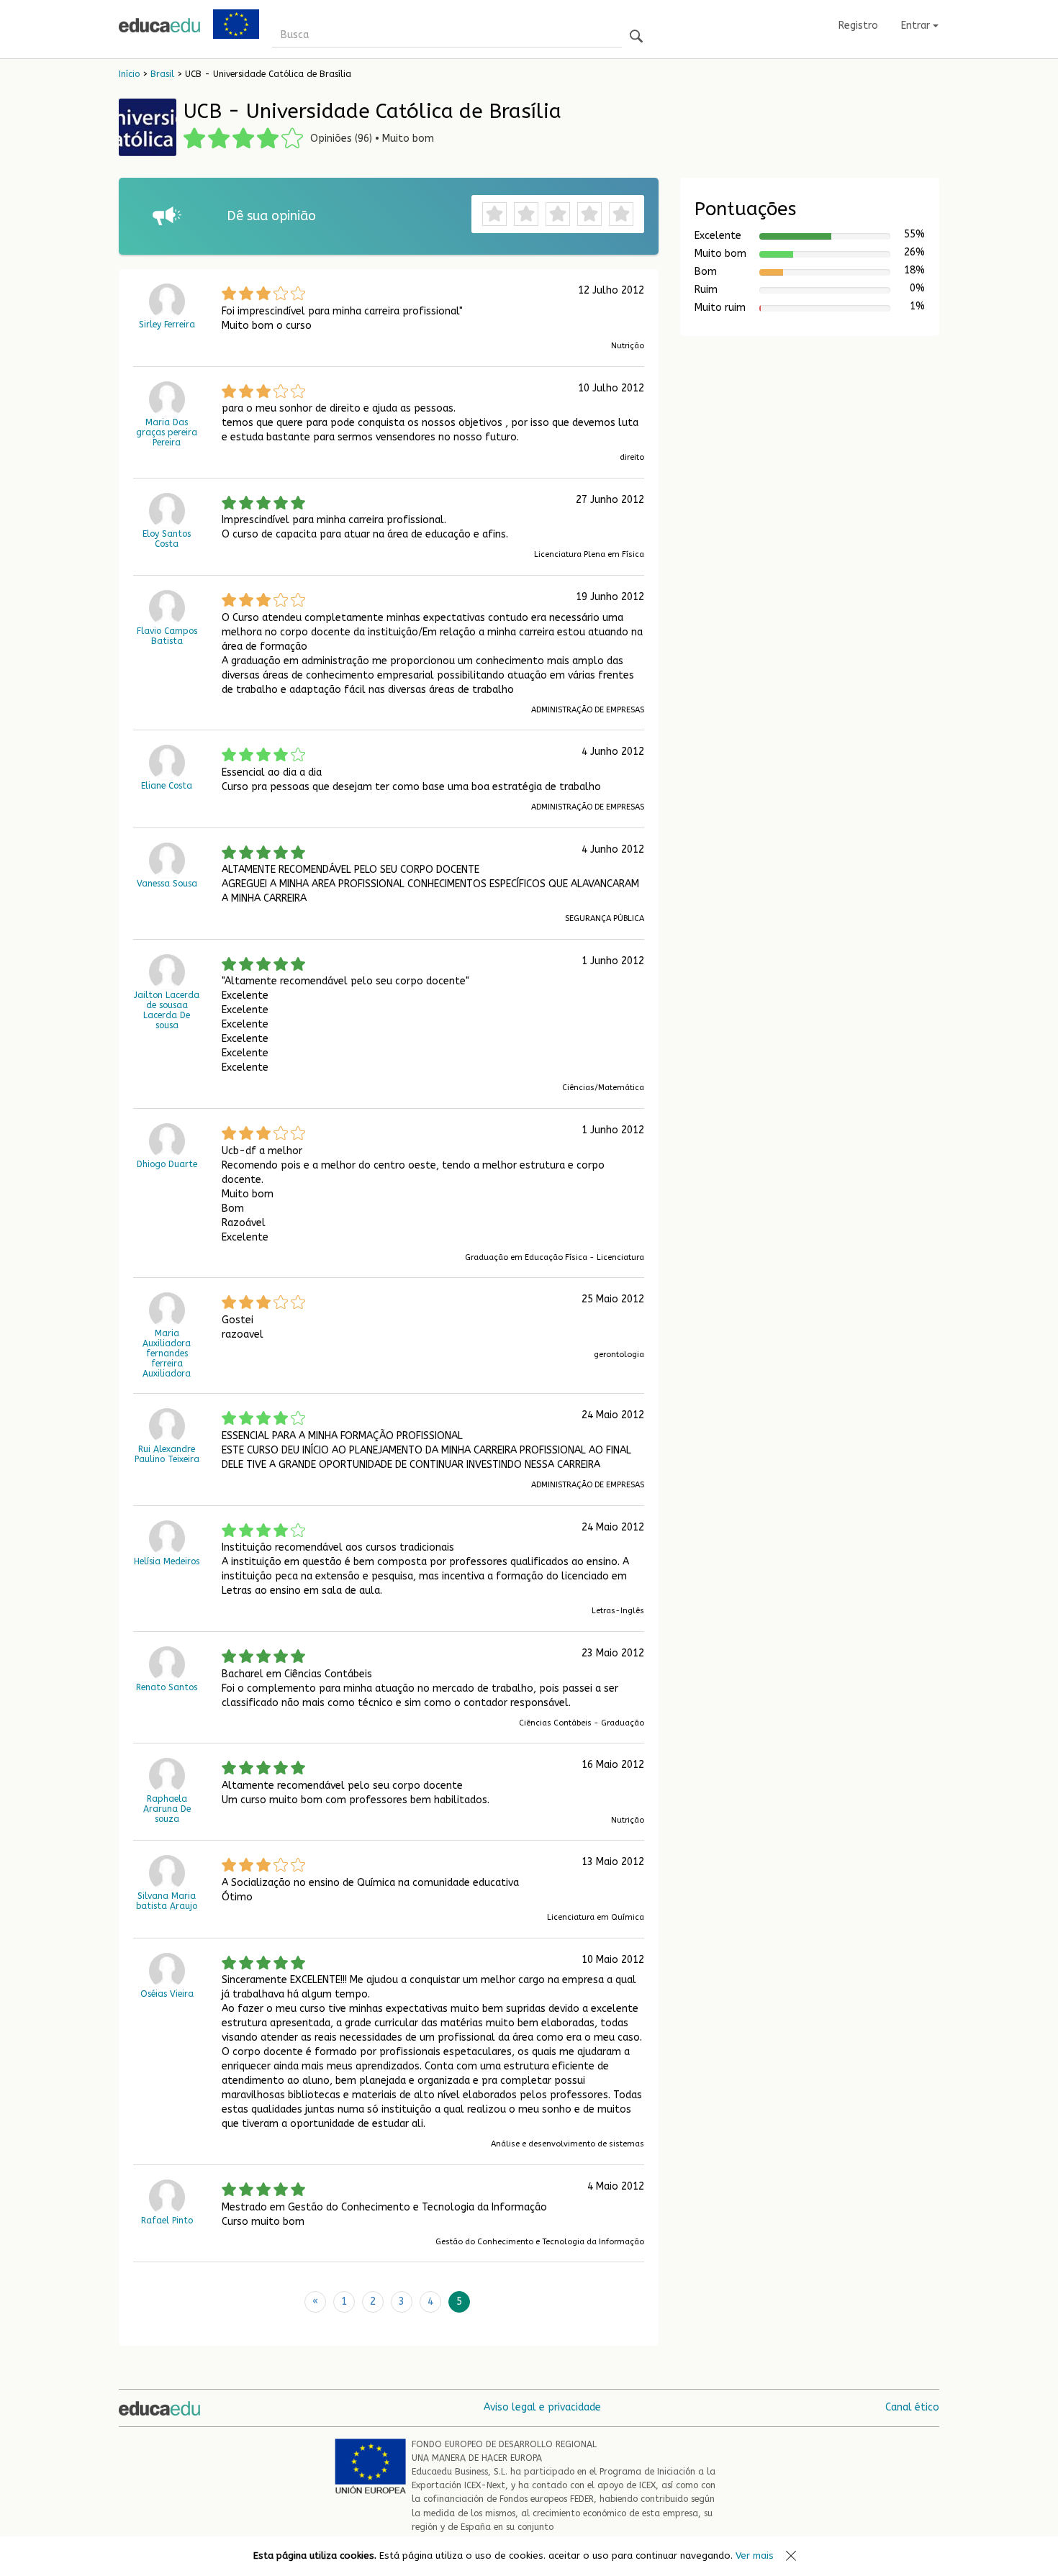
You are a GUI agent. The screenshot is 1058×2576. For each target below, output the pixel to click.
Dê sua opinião (271, 216)
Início (129, 74)
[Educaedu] (159, 25)
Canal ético (912, 2407)
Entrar (917, 26)
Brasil (162, 74)
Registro (858, 26)
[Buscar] (636, 37)
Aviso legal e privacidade (542, 2407)
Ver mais (755, 2555)
